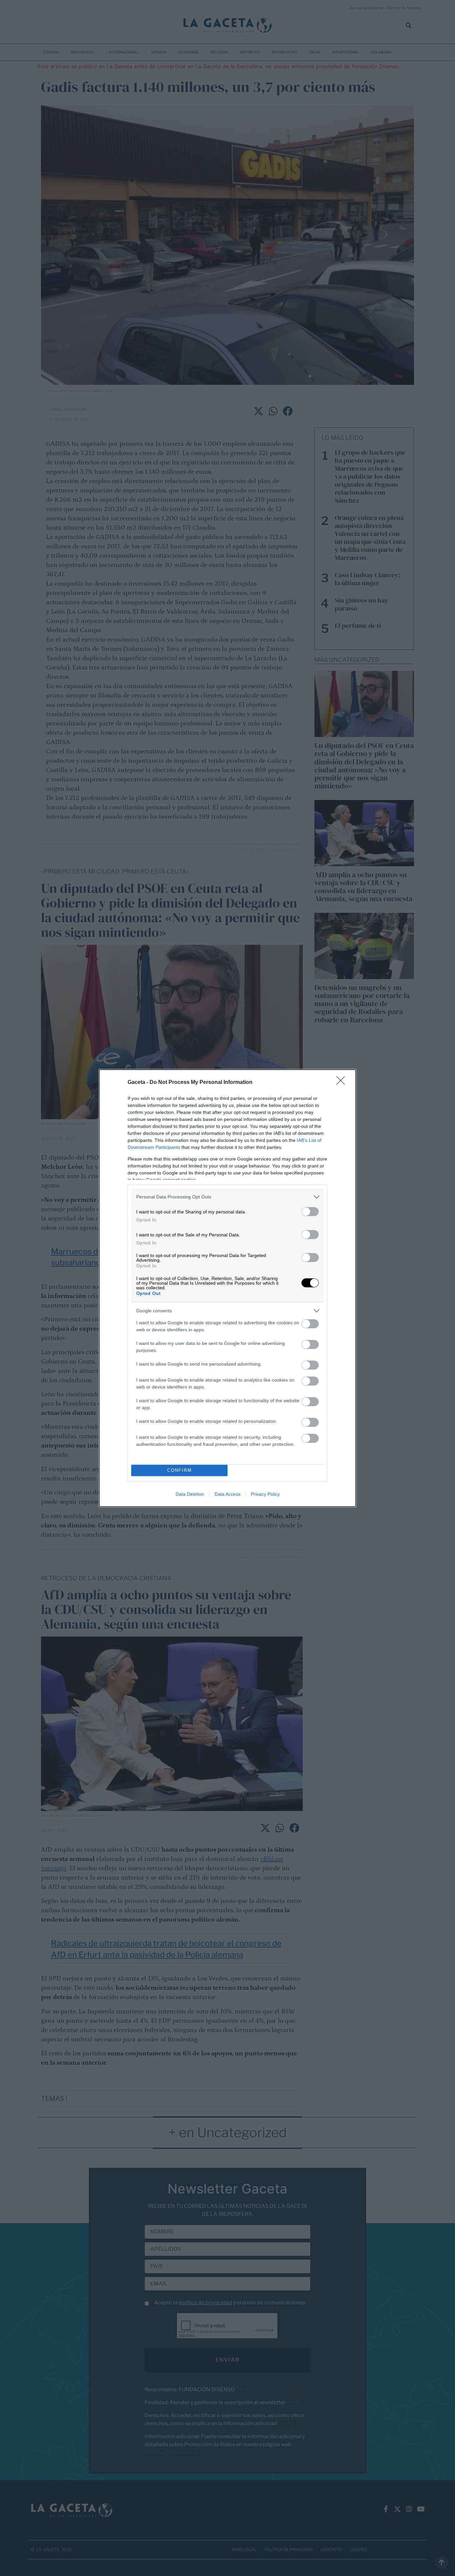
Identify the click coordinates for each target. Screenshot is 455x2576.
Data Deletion (190, 1494)
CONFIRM (180, 1470)
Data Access (227, 1494)
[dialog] (227, 1288)
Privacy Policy (265, 1494)
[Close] (343, 1083)
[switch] (310, 1212)
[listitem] (227, 1197)
